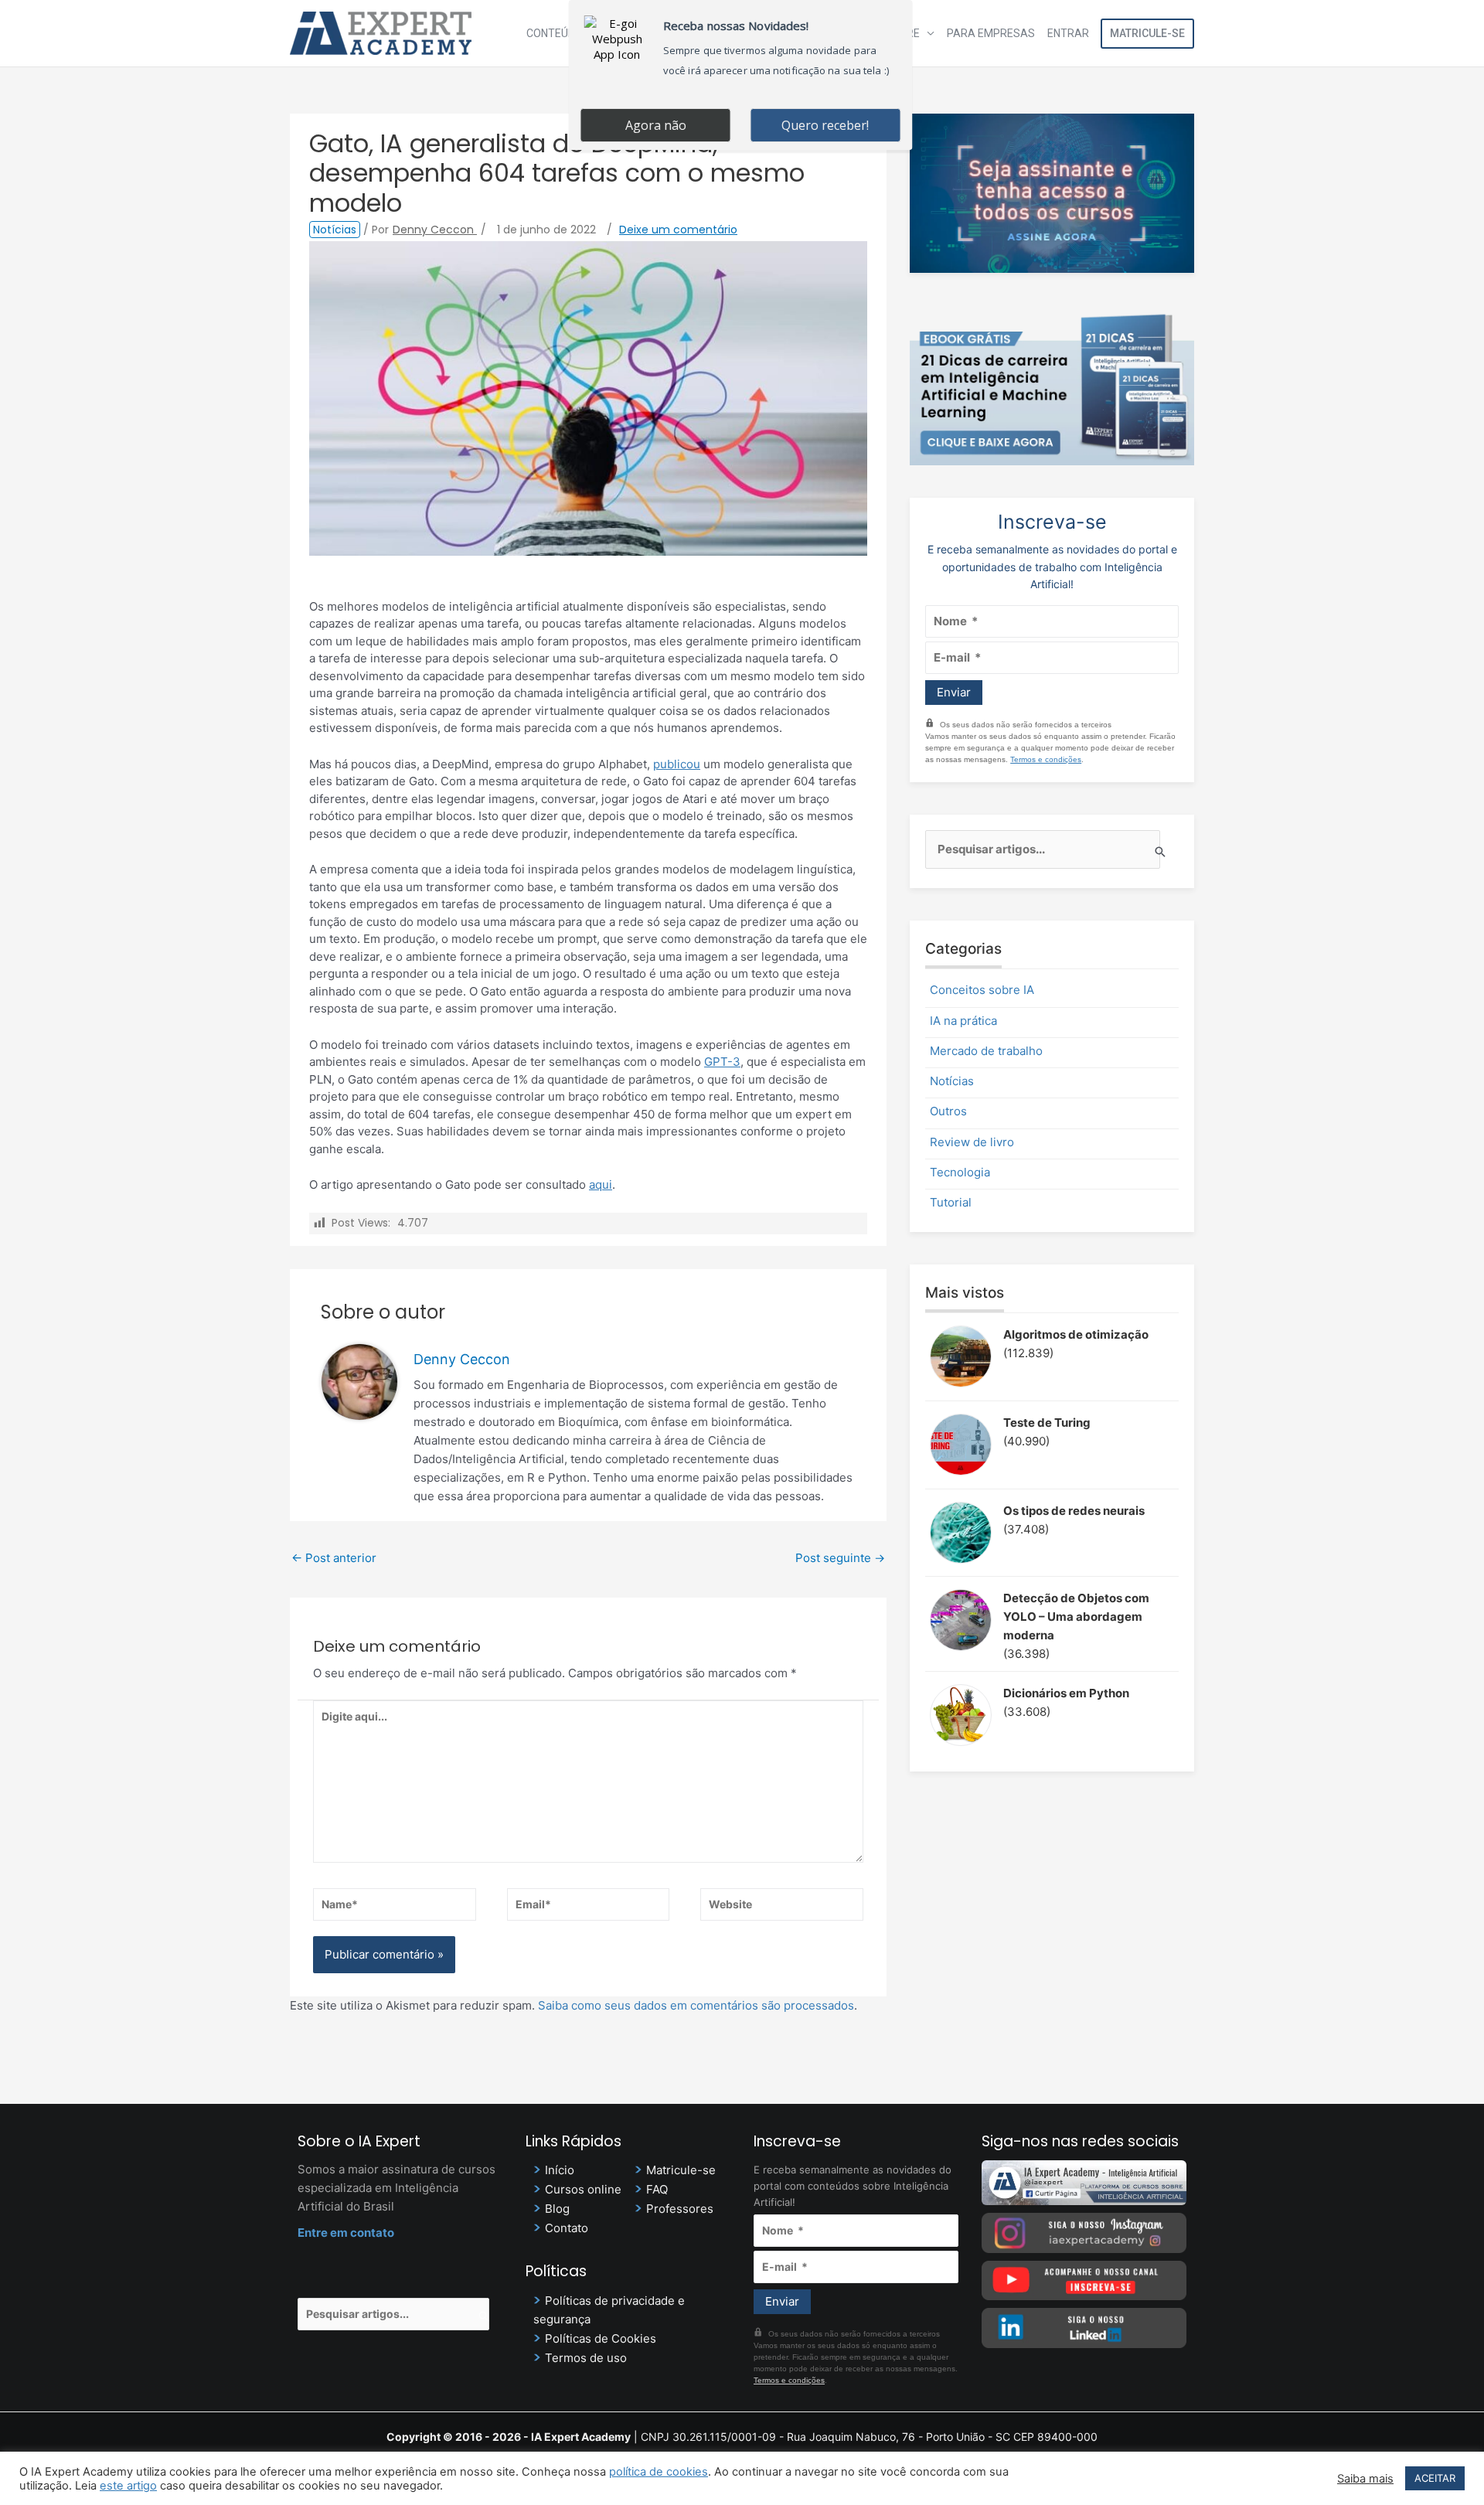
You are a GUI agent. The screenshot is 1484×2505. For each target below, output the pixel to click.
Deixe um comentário (678, 230)
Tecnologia (960, 1172)
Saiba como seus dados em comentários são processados (696, 2005)
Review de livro (972, 1142)
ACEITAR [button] (1435, 2478)
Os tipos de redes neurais (1074, 1511)
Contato (567, 2228)
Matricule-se (1147, 33)
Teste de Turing (1047, 1423)
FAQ (657, 2189)
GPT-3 (722, 1062)
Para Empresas (991, 33)
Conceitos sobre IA (982, 990)
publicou (677, 764)
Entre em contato (346, 2233)
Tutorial (951, 1202)
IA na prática (963, 1021)
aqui (601, 1184)
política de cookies (659, 2472)
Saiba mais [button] (1365, 2479)
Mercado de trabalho (986, 1051)
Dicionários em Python (1066, 1693)
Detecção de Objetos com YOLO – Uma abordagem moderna (1076, 1617)
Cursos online (583, 2189)
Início (560, 2170)
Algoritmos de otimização (1076, 1334)
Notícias (335, 230)
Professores (680, 2209)
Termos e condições (1046, 759)
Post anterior (334, 1558)
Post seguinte (840, 1558)
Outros (948, 1111)
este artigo (128, 2486)
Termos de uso (586, 2358)
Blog (557, 2209)
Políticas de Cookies (601, 2338)
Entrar (1068, 33)
